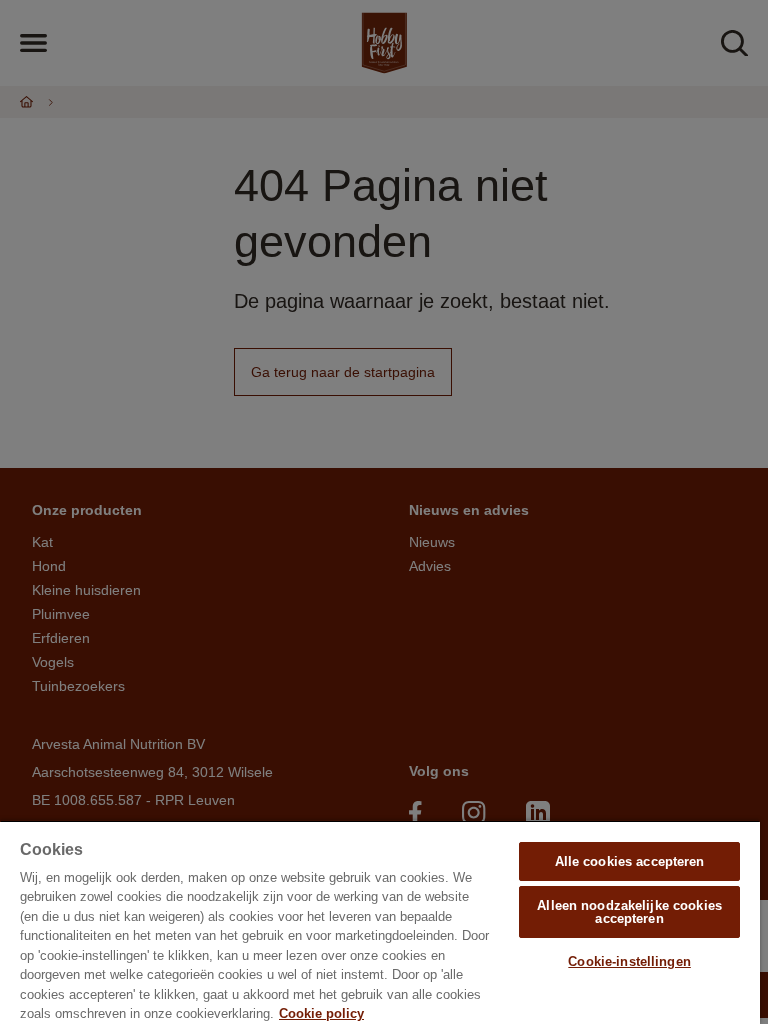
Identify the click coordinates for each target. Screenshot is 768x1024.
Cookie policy (321, 1013)
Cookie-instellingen (629, 961)
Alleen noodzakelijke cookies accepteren (629, 912)
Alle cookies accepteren (630, 861)
